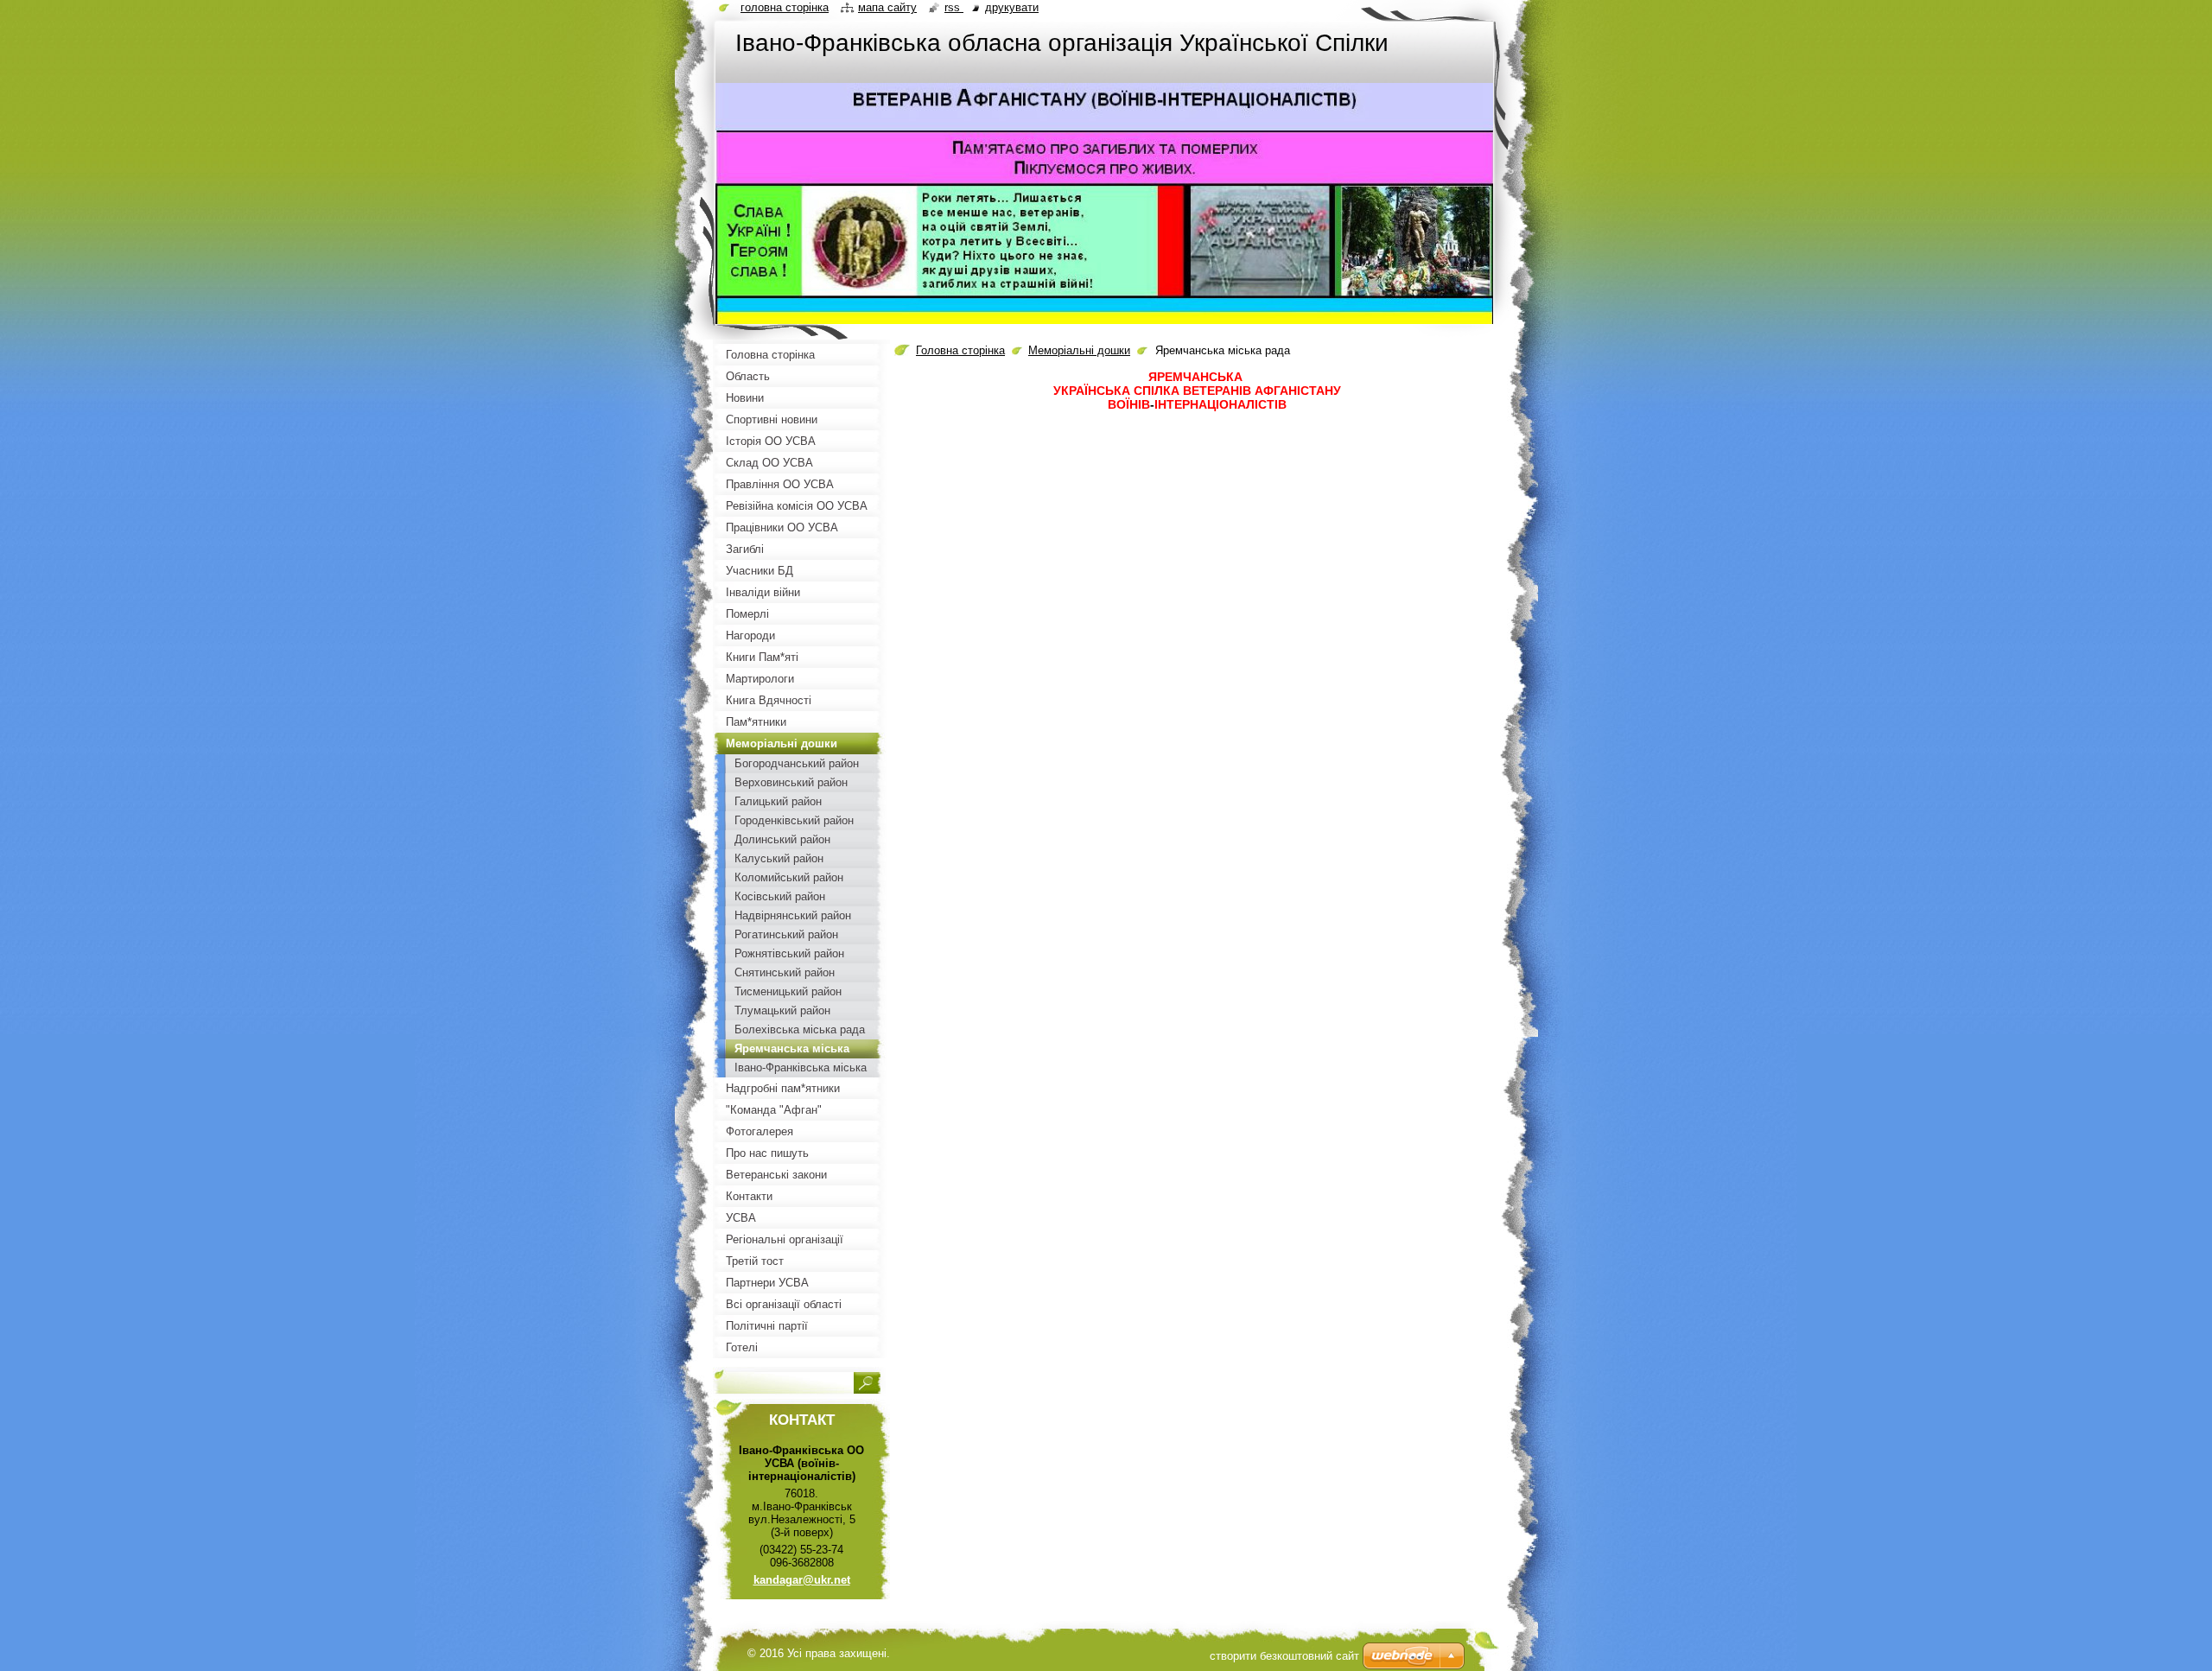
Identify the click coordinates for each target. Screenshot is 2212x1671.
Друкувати (1012, 7)
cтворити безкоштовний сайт (1284, 1656)
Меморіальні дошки (1079, 350)
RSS (954, 7)
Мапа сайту (887, 7)
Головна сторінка (960, 350)
